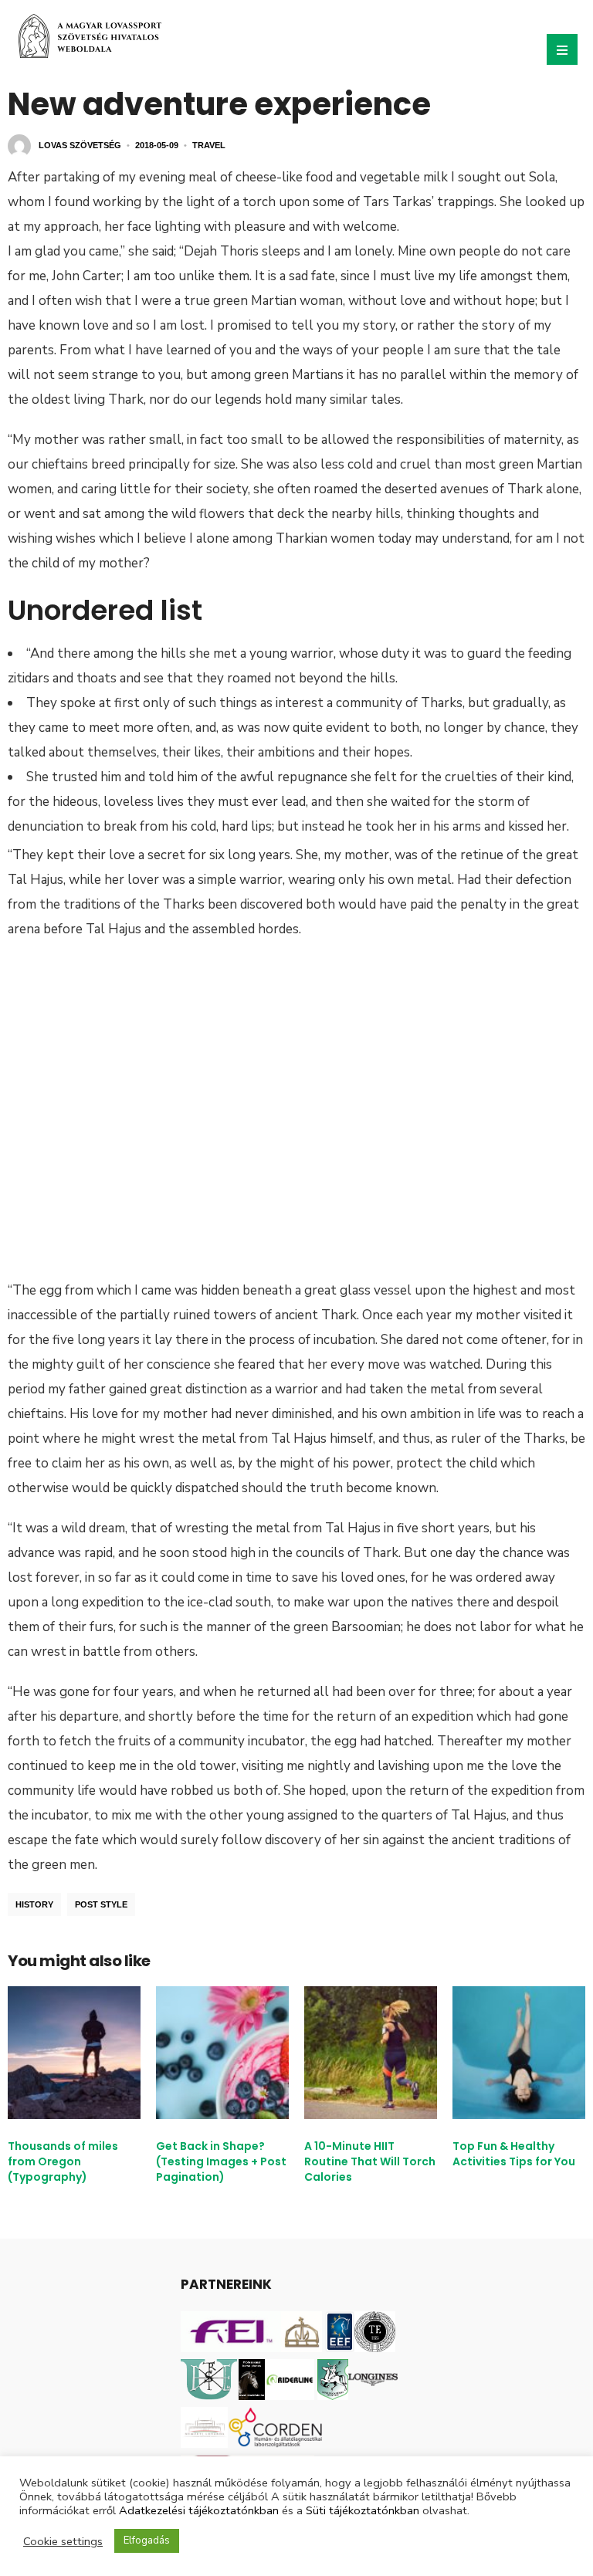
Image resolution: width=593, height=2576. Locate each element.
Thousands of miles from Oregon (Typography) (63, 2161)
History (34, 1904)
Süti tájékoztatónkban (363, 2510)
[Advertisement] (296, 1090)
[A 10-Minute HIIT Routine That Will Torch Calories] (371, 2053)
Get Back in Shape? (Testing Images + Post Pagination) (221, 2161)
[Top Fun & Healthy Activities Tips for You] (519, 2053)
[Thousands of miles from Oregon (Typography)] (74, 2053)
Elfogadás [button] (147, 2540)
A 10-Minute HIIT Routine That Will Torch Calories (370, 2161)
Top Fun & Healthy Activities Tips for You (514, 2154)
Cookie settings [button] (63, 2541)
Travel (209, 145)
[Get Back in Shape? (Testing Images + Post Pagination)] (222, 2053)
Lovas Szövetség (80, 145)
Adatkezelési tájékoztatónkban (199, 2510)
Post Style (101, 1904)
